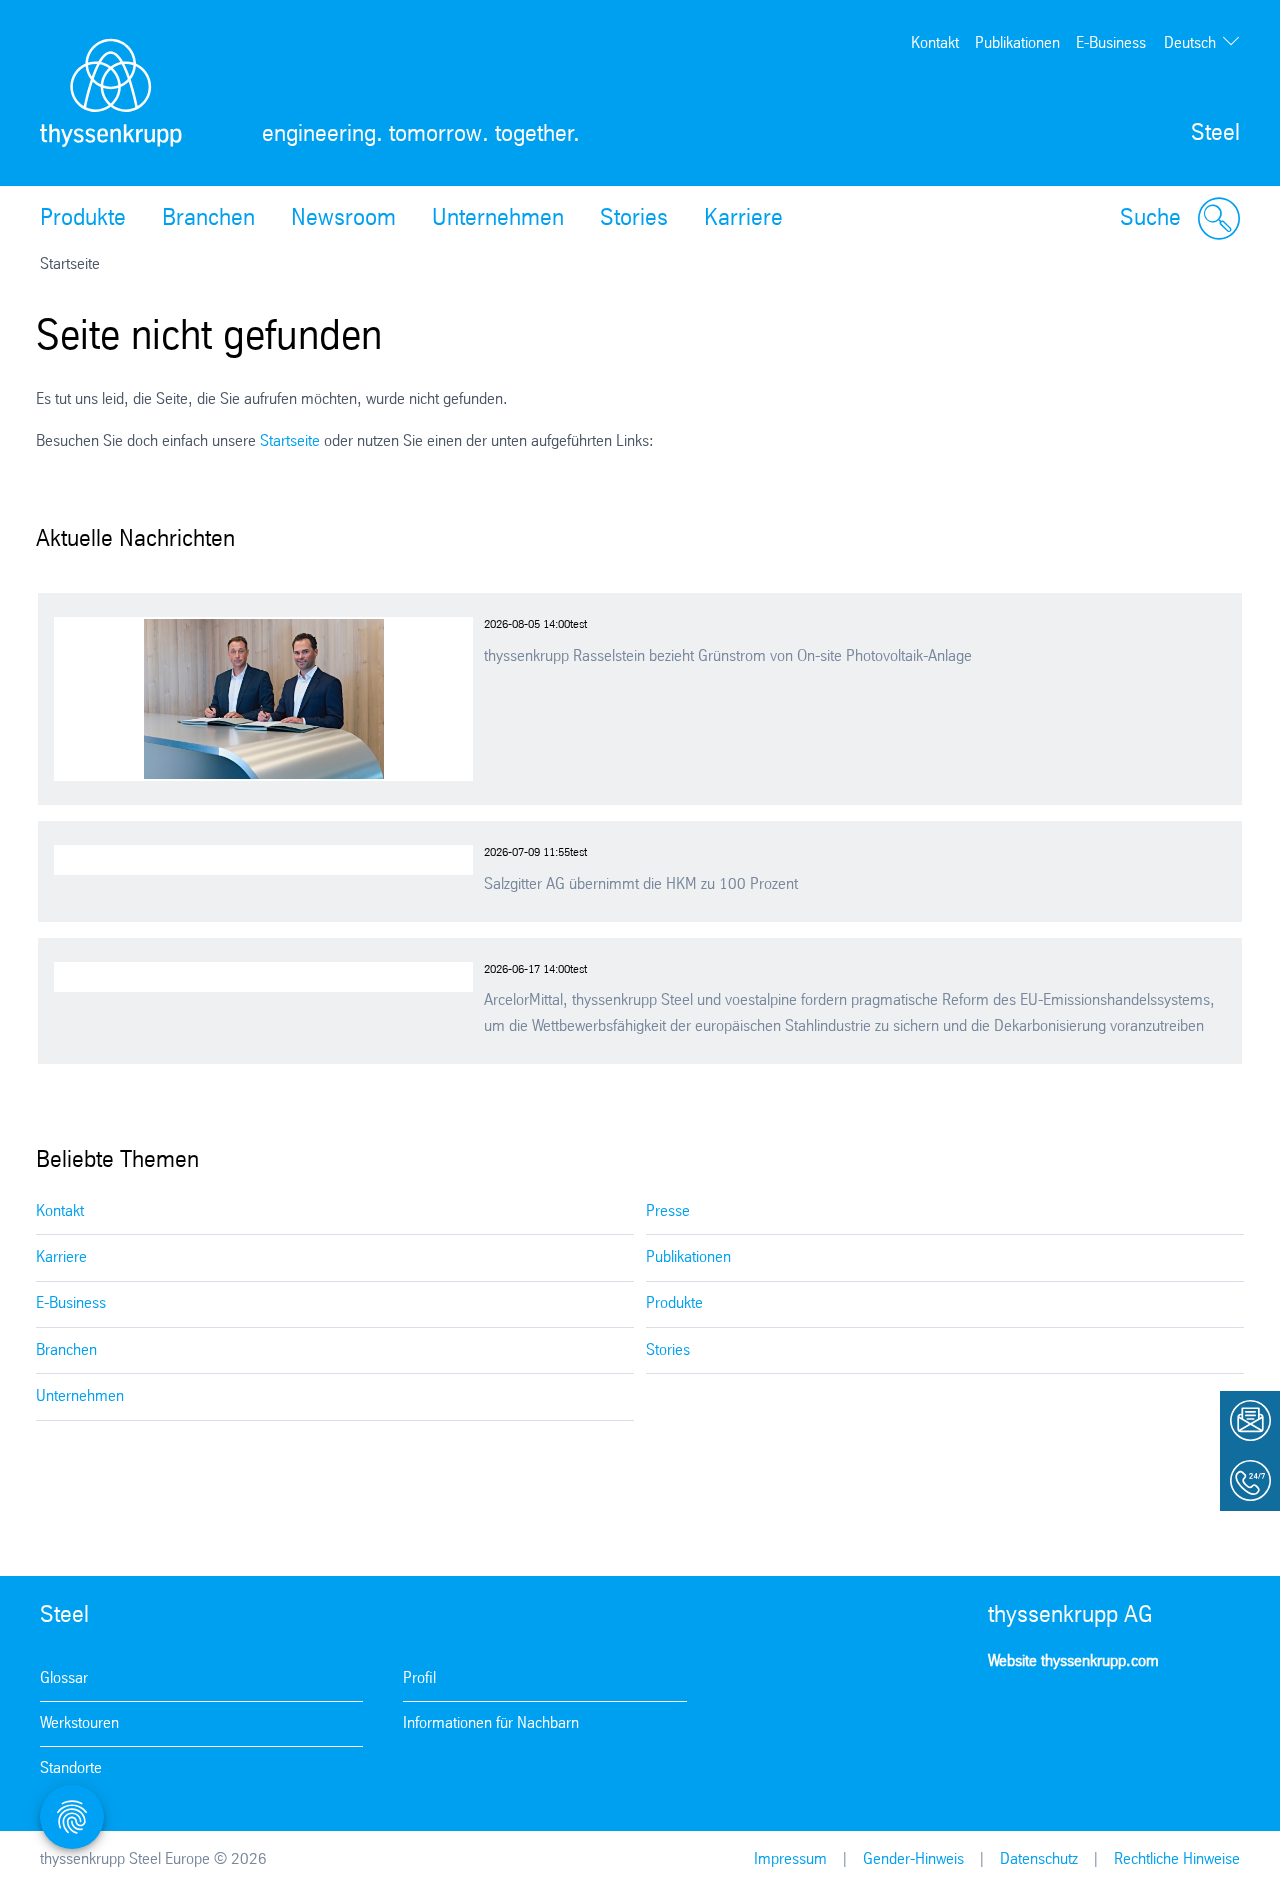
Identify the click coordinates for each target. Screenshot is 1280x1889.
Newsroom (343, 219)
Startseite (290, 441)
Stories (634, 219)
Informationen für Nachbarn (491, 1723)
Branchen (208, 219)
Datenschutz (1039, 1859)
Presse (668, 1211)
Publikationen (1017, 43)
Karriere (743, 219)
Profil (419, 1678)
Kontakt (935, 43)
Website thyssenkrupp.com (1073, 1661)
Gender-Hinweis (913, 1859)
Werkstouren (79, 1723)
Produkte (83, 219)
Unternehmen (498, 219)
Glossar (64, 1678)
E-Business (1111, 43)
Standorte (71, 1768)
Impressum (790, 1859)
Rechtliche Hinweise (1177, 1859)
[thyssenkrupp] (111, 93)
